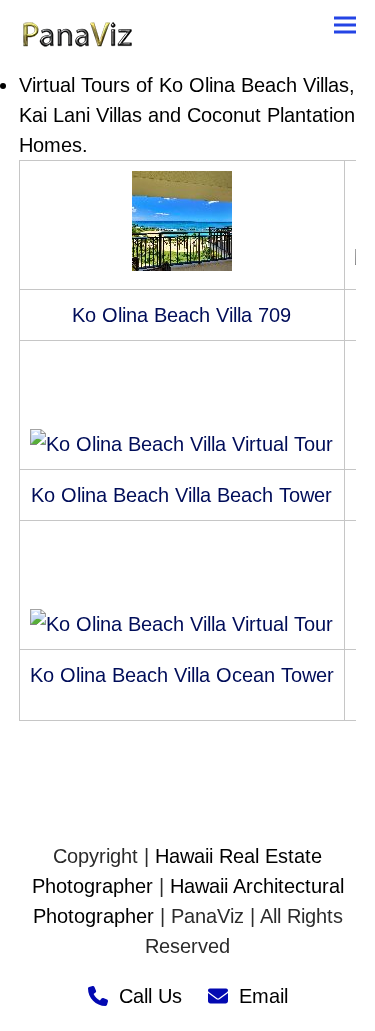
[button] (345, 25)
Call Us (150, 996)
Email (263, 996)
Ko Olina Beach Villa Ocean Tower (182, 675)
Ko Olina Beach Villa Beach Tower (181, 495)
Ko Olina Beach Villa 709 (181, 315)
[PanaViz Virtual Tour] (182, 264)
